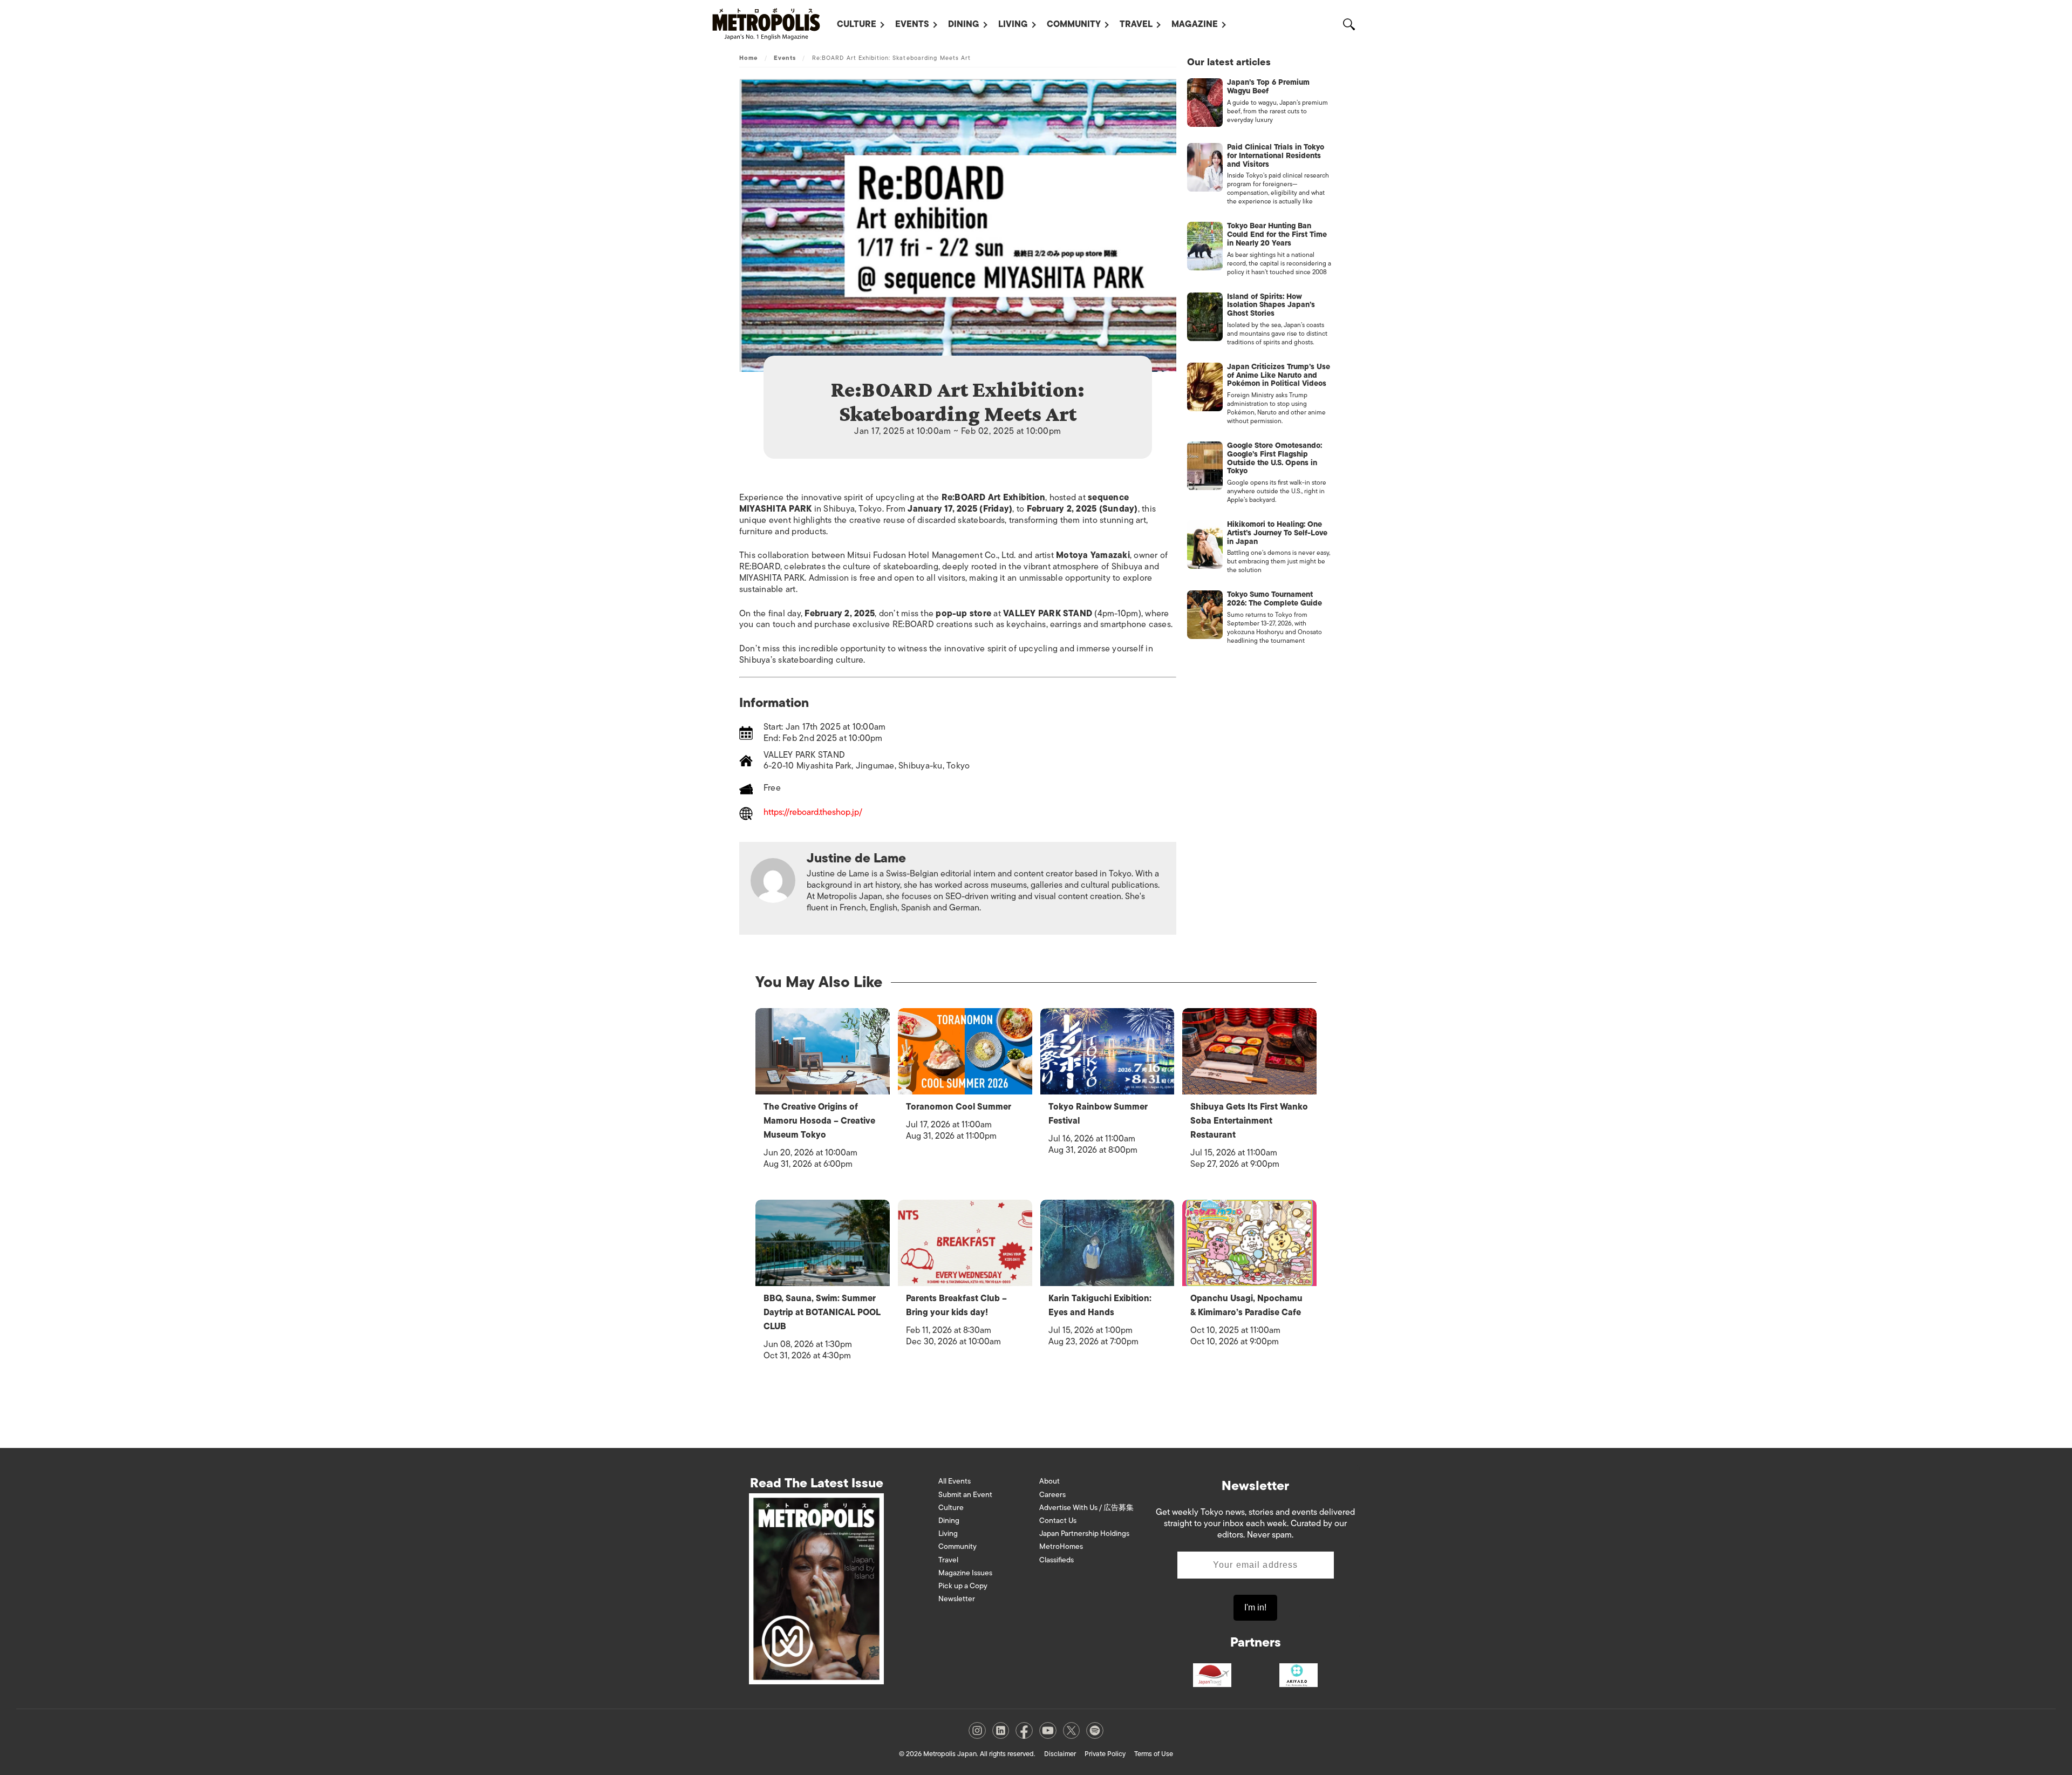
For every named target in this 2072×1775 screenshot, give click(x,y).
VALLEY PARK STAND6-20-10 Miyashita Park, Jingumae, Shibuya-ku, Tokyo (867, 761)
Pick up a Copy (963, 1586)
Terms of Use (1154, 1754)
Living (1013, 24)
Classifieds (1057, 1560)
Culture (857, 24)
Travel (1136, 24)
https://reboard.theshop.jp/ (813, 813)
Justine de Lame (856, 858)
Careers (1052, 1495)
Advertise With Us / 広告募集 (1086, 1508)
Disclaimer (1060, 1754)
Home (748, 58)
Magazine (1195, 24)
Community (1074, 24)
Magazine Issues (965, 1573)
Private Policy (1105, 1754)
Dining (964, 24)
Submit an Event (965, 1495)
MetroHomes (1061, 1546)
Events (912, 24)
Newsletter (957, 1599)
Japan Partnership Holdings (1084, 1533)
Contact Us (1058, 1521)
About (1049, 1481)
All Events (955, 1481)
